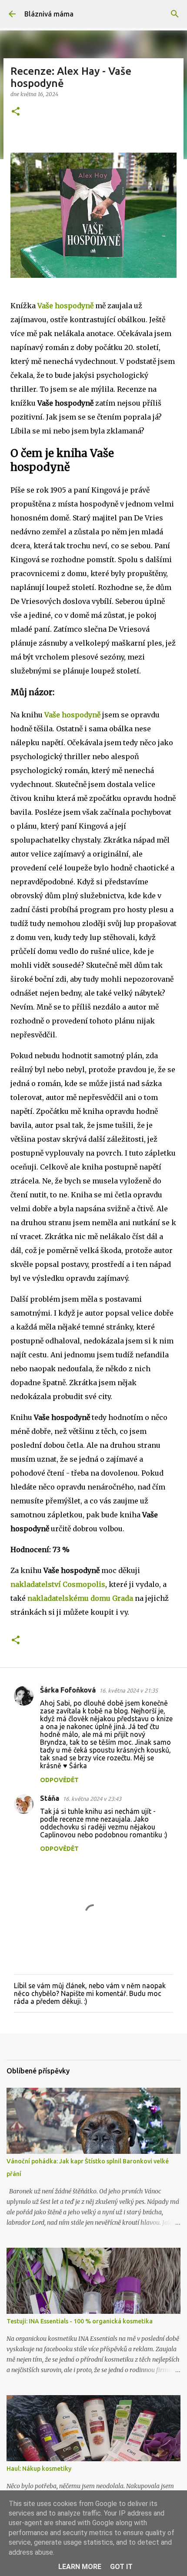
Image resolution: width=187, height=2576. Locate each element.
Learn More (80, 2567)
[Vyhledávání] (175, 14)
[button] (16, 112)
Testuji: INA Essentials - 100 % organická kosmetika (80, 2321)
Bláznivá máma (49, 14)
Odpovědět (59, 1780)
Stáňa (50, 1798)
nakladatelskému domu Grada (80, 1598)
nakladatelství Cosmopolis (58, 1584)
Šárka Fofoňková (68, 1690)
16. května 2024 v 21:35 (129, 1690)
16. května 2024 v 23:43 (92, 1799)
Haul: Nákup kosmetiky (39, 2469)
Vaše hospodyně (65, 306)
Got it (121, 2567)
